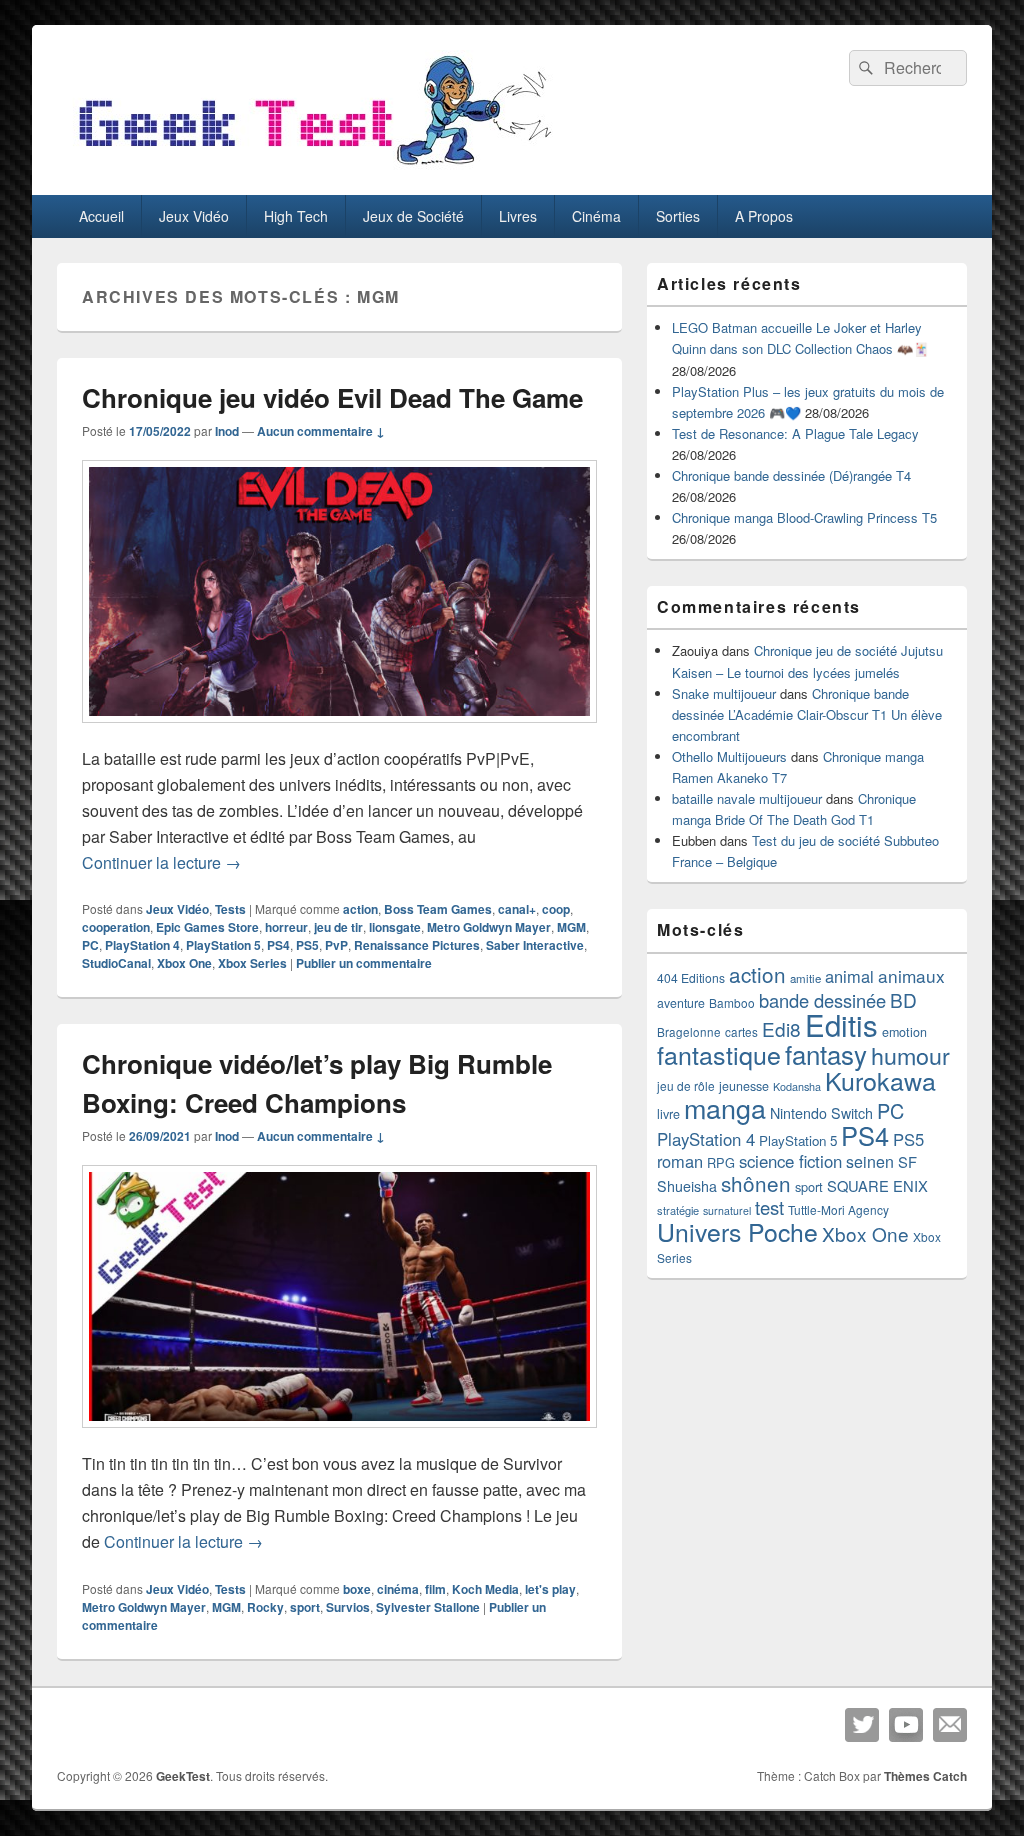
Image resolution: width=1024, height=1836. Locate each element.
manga (725, 1107)
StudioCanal (116, 963)
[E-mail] (950, 1725)
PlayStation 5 (223, 945)
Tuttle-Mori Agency (838, 1209)
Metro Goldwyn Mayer (489, 927)
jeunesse (744, 1086)
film (435, 1589)
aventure (681, 1003)
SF (907, 1161)
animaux (911, 975)
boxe (357, 1589)
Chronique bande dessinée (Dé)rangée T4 (791, 475)
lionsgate (395, 927)
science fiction (790, 1161)
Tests (230, 909)
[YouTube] (906, 1725)
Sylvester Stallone (428, 1607)
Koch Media (485, 1589)
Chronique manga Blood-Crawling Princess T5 (804, 517)
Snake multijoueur (724, 693)
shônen (756, 1183)
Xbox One (184, 963)
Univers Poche (737, 1231)
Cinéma (596, 216)
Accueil (101, 216)
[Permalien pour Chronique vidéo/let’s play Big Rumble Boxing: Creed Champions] (339, 1437)
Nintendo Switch (821, 1113)
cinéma (398, 1589)
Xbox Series (252, 963)
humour (910, 1055)
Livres (518, 216)
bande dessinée (822, 1000)
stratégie (678, 1210)
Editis (841, 1024)
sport (305, 1607)
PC (90, 945)
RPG (721, 1162)
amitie (805, 978)
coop (556, 909)
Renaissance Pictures (417, 945)
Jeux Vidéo (194, 216)
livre (668, 1114)
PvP (336, 945)
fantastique (719, 1054)
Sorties (678, 216)
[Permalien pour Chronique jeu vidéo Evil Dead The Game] (339, 732)
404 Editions (691, 977)
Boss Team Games (438, 909)
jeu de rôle (686, 1085)
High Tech (296, 216)
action (360, 909)
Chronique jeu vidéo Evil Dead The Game (332, 397)
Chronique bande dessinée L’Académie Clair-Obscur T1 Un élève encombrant (807, 714)
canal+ (517, 909)
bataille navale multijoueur (747, 798)
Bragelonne (689, 1032)
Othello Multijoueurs (729, 756)
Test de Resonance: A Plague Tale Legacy (795, 433)
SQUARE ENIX (877, 1185)
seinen (870, 1161)
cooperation (116, 927)
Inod (227, 431)
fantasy (826, 1053)
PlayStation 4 (142, 945)
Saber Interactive (535, 945)
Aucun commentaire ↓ (321, 431)
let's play (550, 1589)
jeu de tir (338, 927)
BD (903, 999)
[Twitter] (862, 1725)
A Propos (764, 216)
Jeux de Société (413, 216)
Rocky (265, 1607)
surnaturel (727, 1210)
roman (680, 1161)
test (769, 1207)
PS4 (278, 945)
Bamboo (732, 1002)
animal (849, 976)
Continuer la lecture (161, 862)
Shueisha (687, 1186)
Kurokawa (880, 1080)
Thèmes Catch (925, 1776)
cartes (741, 1032)
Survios (348, 1607)
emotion (904, 1032)
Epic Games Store (207, 927)
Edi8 (781, 1028)
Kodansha (797, 1086)
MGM (571, 927)
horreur (286, 927)
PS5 (307, 945)
